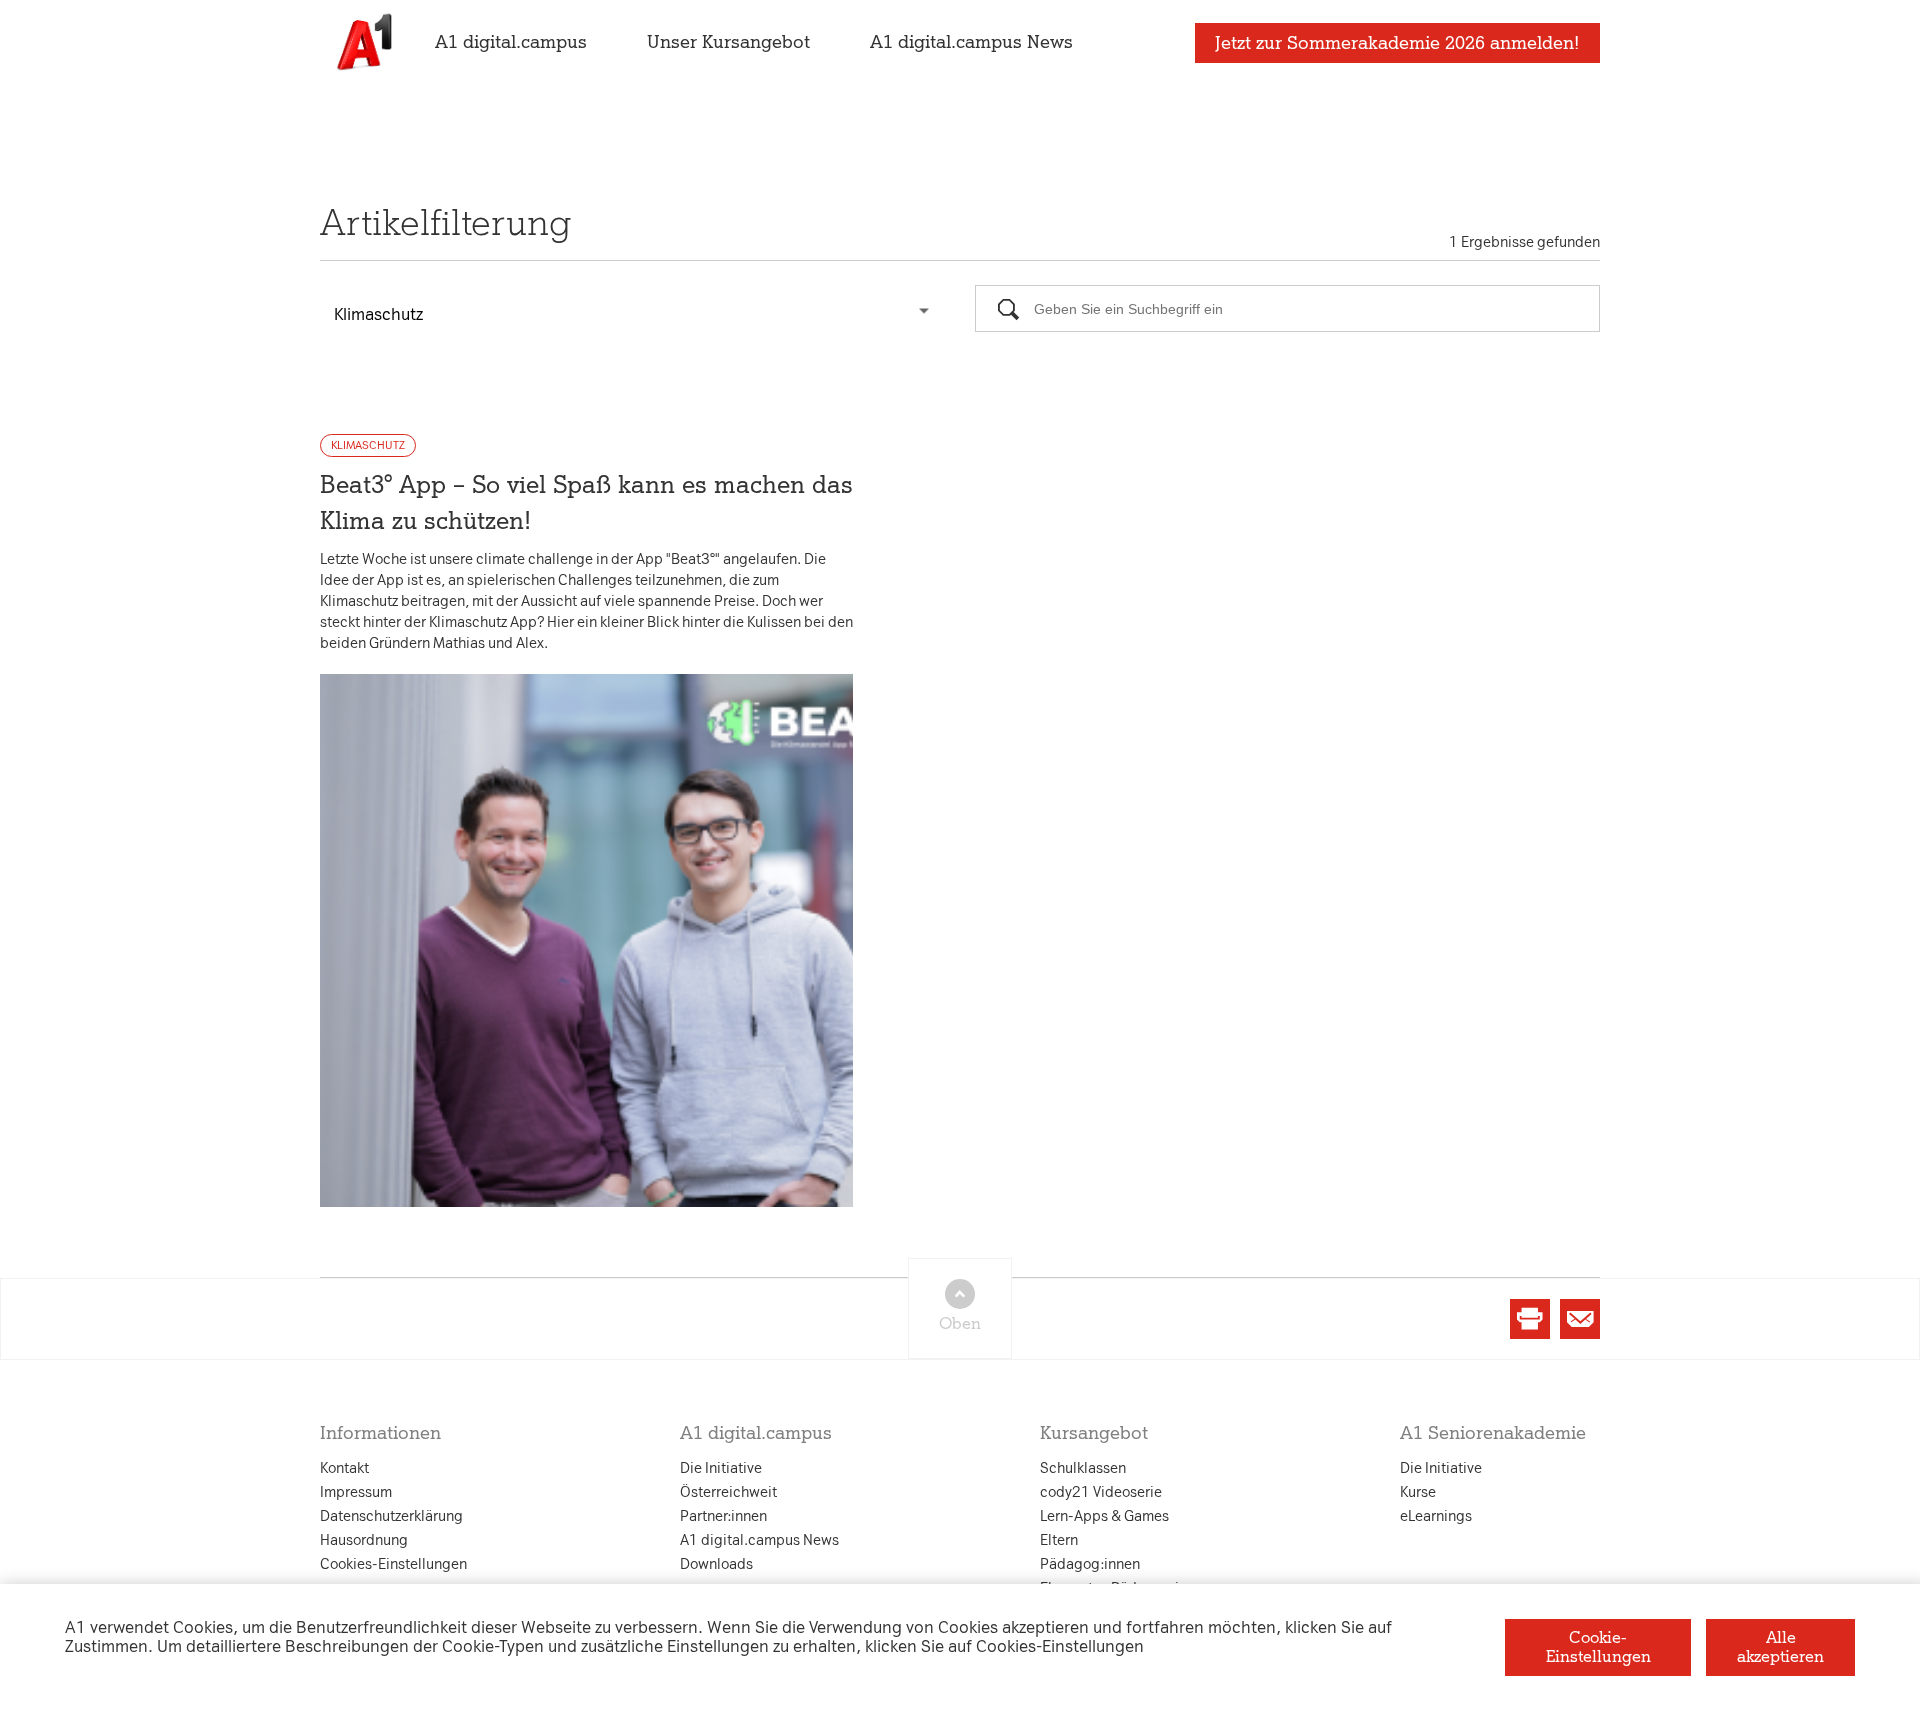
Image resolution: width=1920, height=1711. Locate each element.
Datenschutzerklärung (757, 657)
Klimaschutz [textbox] (378, 314)
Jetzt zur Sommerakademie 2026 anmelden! (1397, 43)
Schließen (638, 1085)
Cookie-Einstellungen (1598, 1646)
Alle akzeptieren (1780, 1646)
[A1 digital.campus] (362, 42)
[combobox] (632, 310)
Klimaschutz (368, 445)
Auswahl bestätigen (1069, 1085)
